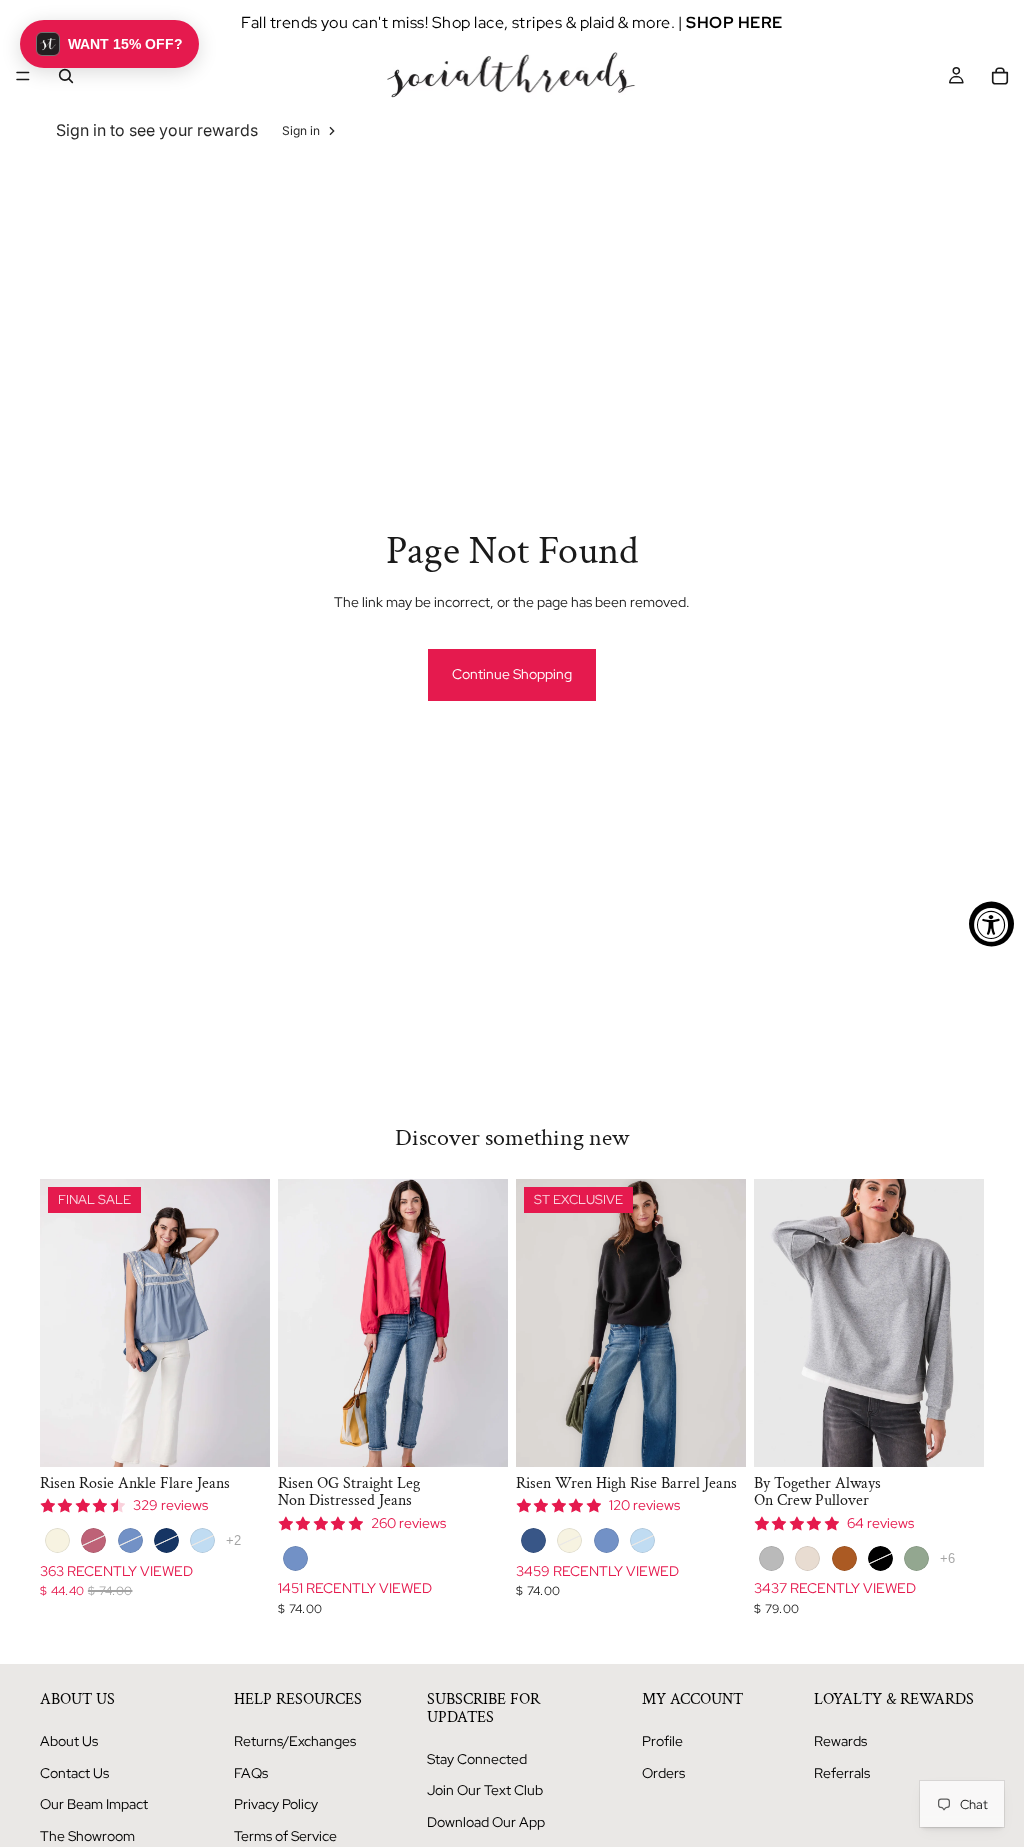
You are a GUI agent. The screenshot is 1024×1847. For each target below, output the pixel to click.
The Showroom (87, 1836)
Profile (662, 1741)
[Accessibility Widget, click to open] (991, 923)
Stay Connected (477, 1759)
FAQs (251, 1773)
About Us (69, 1741)
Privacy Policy (276, 1804)
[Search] (66, 76)
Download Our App (486, 1822)
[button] (109, 44)
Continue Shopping (512, 674)
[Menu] (23, 76)
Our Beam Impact (94, 1804)
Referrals (842, 1773)
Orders (663, 1773)
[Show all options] (233, 1540)
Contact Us (74, 1773)
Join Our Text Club (485, 1790)
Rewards (840, 1741)
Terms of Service (285, 1836)
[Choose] (239, 1436)
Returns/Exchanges (295, 1741)
